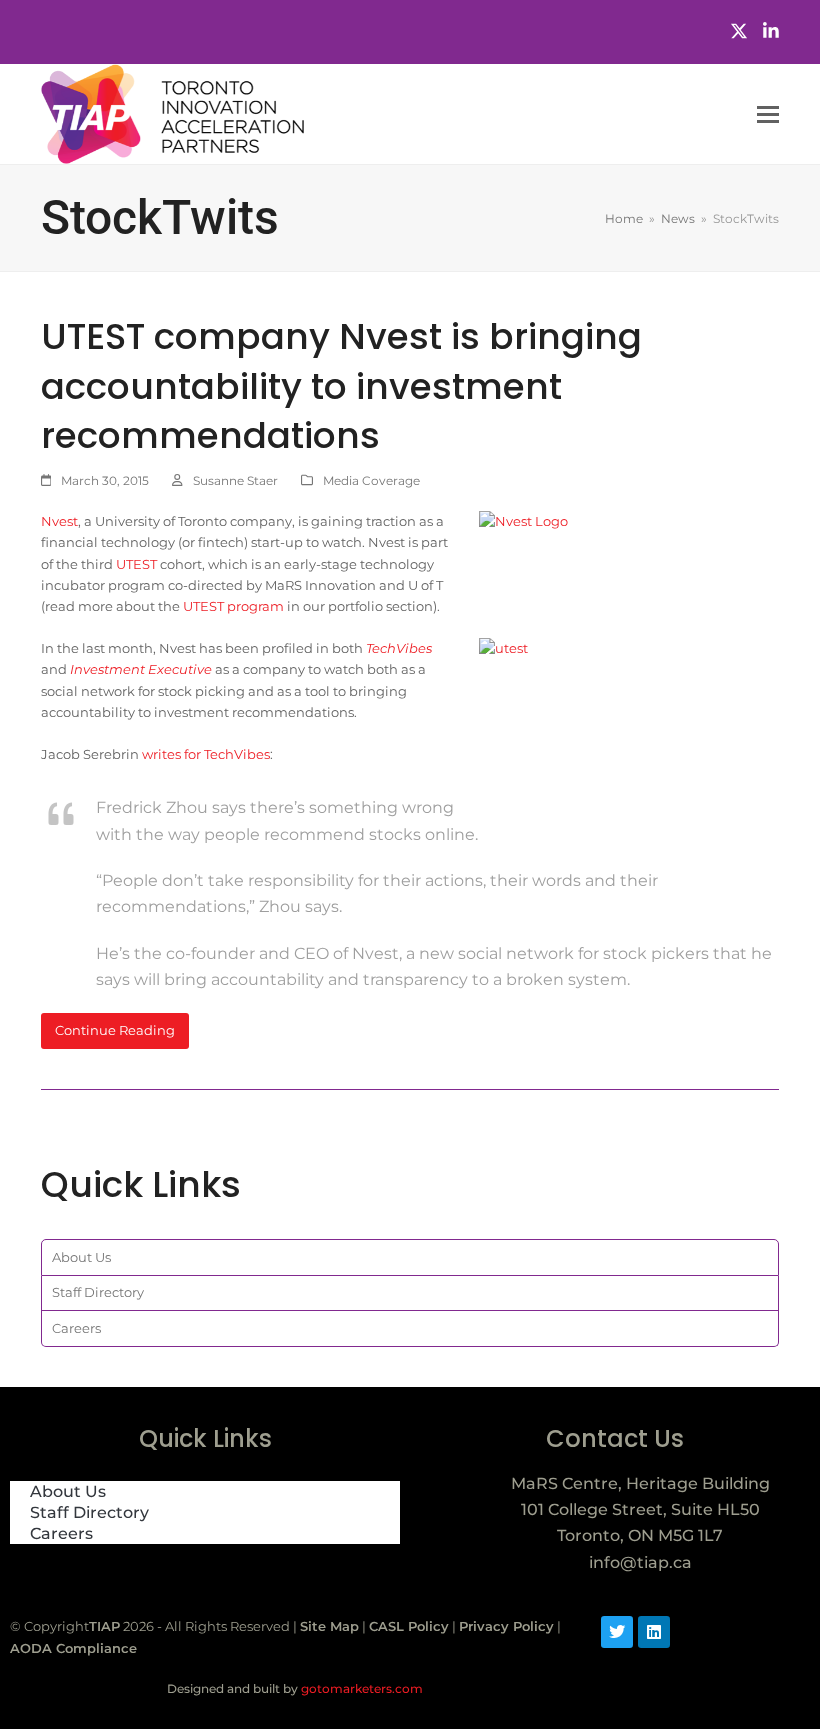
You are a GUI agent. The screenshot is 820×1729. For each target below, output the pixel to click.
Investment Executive (141, 669)
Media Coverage (371, 480)
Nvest (59, 521)
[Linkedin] (654, 1632)
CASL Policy (409, 1626)
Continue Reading (115, 1030)
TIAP (104, 1626)
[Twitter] (739, 31)
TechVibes (399, 648)
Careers (76, 1328)
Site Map (329, 1626)
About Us (81, 1257)
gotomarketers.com (360, 1688)
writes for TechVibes (206, 754)
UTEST (136, 564)
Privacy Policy (506, 1626)
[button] (768, 114)
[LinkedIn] (771, 31)
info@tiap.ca (640, 1562)
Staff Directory (98, 1292)
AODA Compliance (73, 1648)
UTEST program (233, 606)
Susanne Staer (235, 480)
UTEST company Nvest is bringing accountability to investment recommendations (341, 386)
